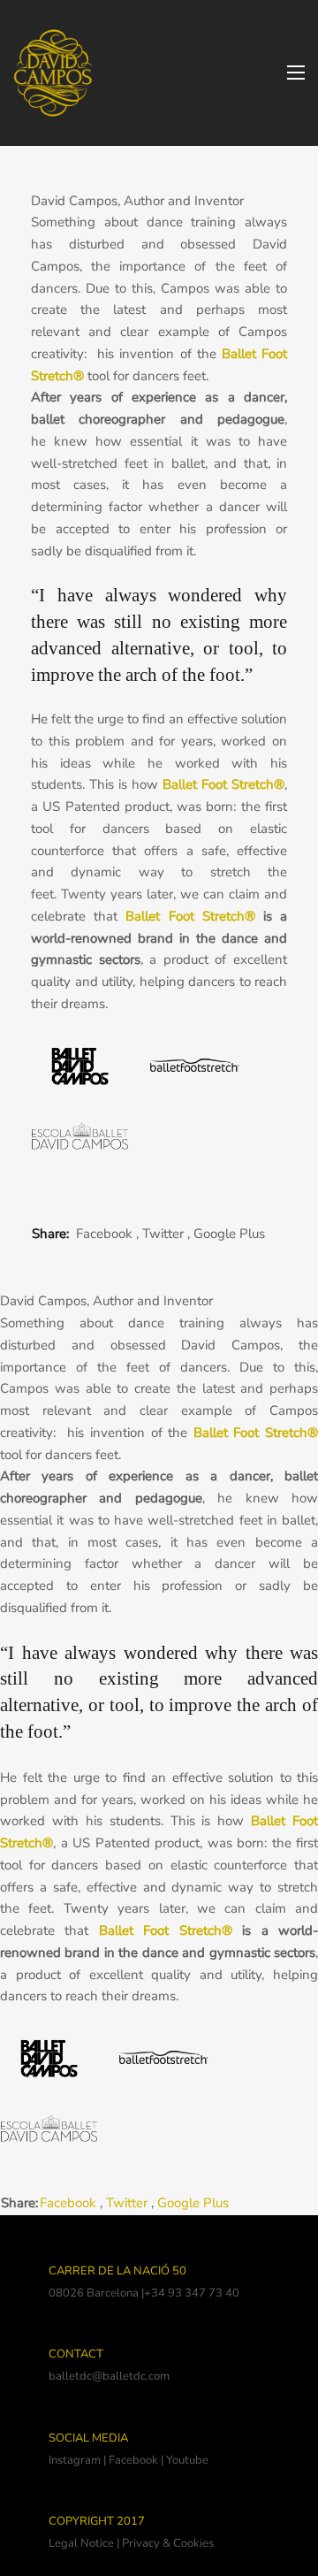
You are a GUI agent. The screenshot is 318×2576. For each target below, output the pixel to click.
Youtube (187, 2460)
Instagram (75, 2460)
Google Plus (229, 1234)
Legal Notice (81, 2543)
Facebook (104, 1234)
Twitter (163, 1234)
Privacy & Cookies (168, 2543)
